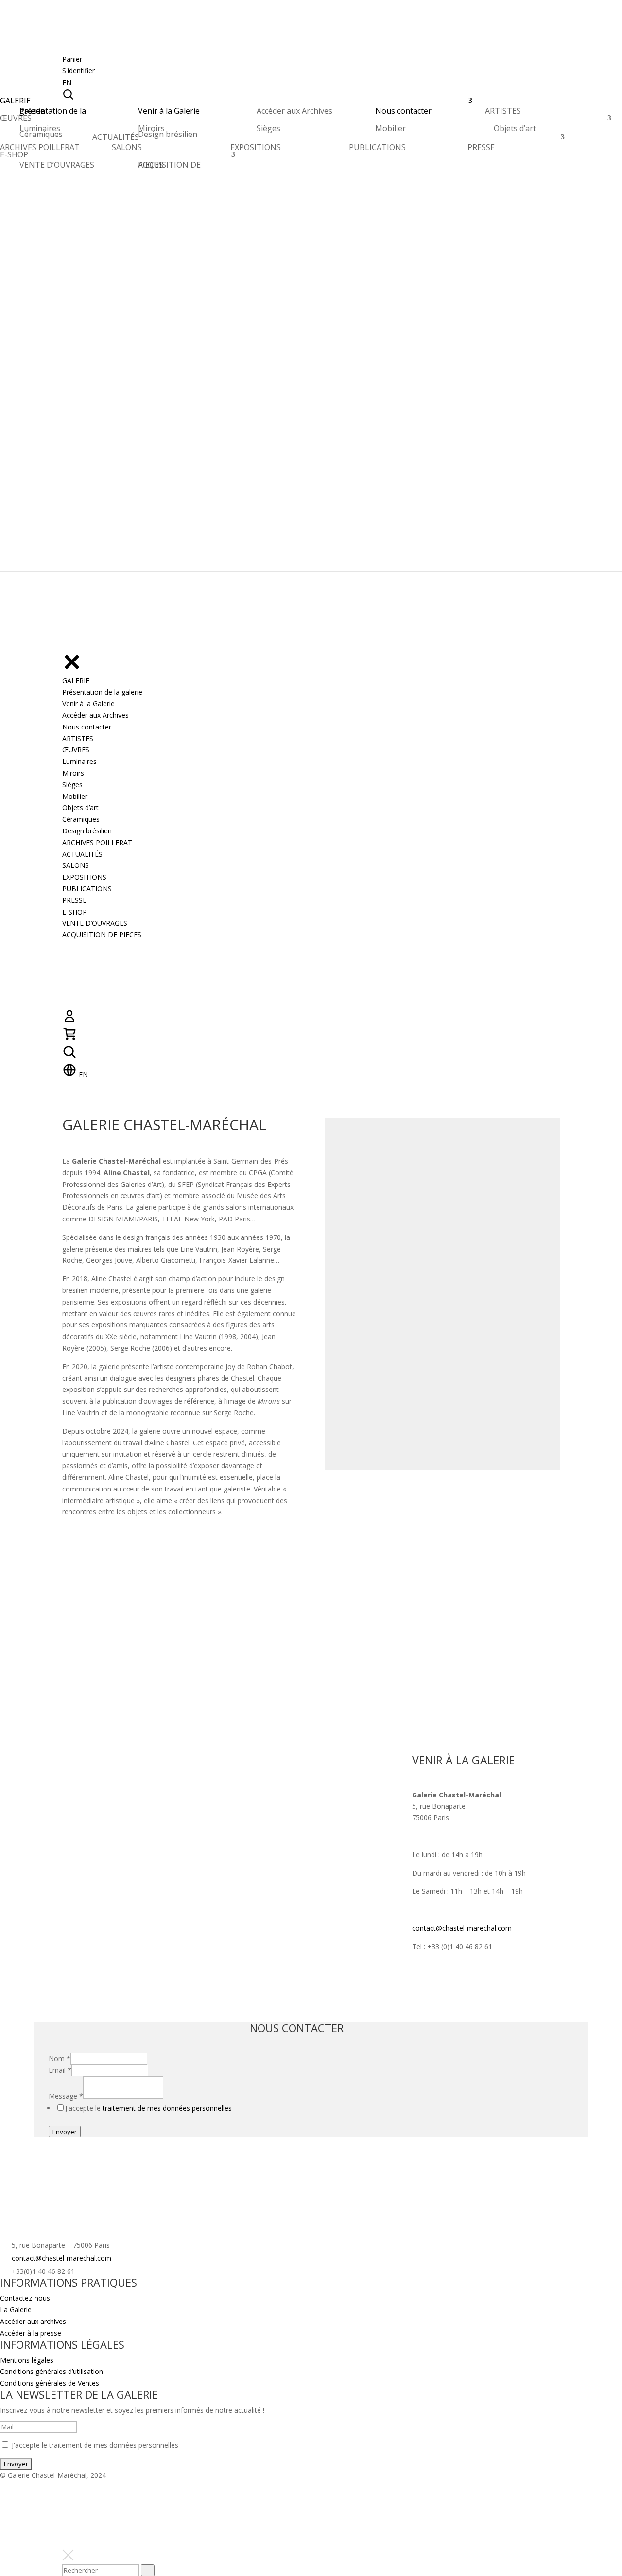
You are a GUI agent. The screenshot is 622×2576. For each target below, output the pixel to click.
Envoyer (65, 2132)
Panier (72, 59)
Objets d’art (515, 128)
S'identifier (78, 71)
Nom (60, 2059)
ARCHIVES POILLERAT (40, 150)
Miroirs (151, 128)
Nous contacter (403, 111)
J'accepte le (148, 2108)
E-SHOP (14, 157)
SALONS (127, 147)
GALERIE (15, 103)
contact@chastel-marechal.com (462, 1928)
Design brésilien (168, 134)
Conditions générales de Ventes (50, 2383)
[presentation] (148, 2570)
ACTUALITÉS (116, 140)
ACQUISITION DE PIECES (169, 165)
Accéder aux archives (33, 2321)
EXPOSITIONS (256, 147)
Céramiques (41, 134)
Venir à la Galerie (169, 111)
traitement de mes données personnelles (167, 2108)
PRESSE (481, 147)
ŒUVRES (16, 121)
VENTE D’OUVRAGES (57, 165)
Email (60, 2070)
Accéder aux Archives (294, 111)
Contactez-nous (25, 2298)
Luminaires (40, 128)
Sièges (268, 128)
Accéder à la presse (31, 2333)
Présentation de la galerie (53, 111)
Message (66, 2096)
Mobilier (390, 128)
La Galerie (16, 2310)
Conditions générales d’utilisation (52, 2371)
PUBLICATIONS (377, 147)
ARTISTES (503, 113)
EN (67, 82)
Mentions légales (27, 2360)
